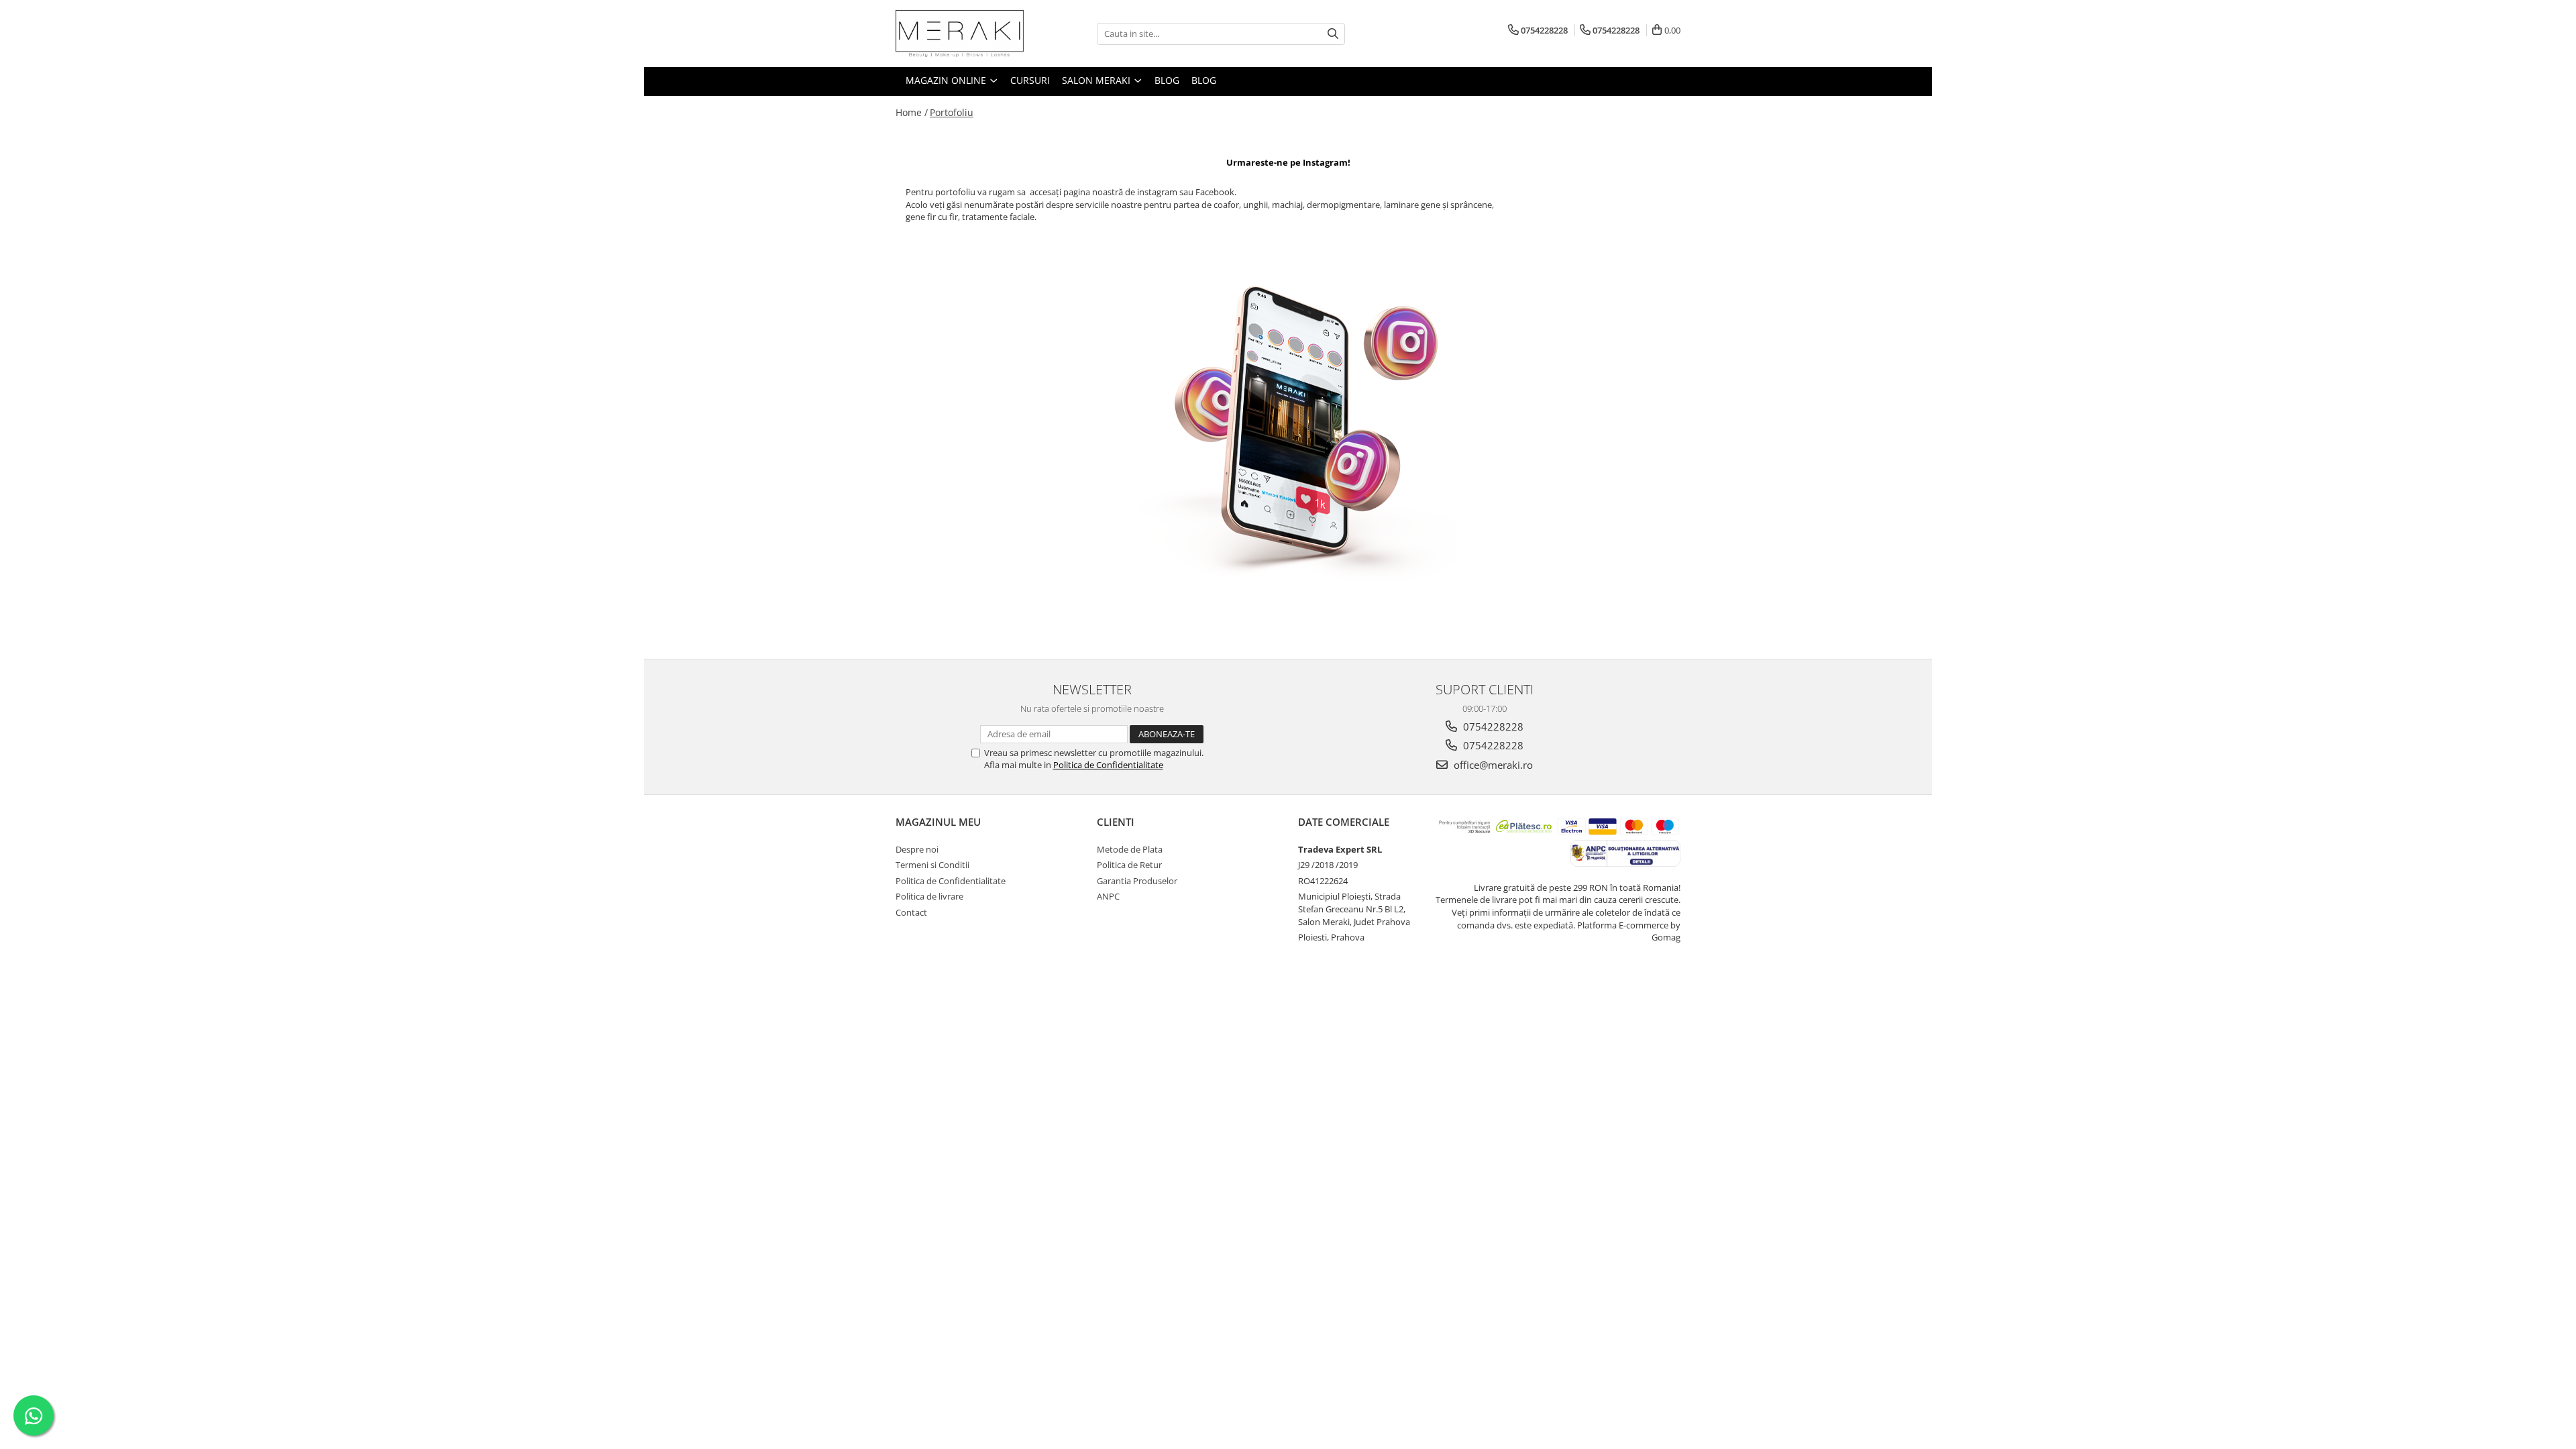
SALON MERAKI (1097, 80)
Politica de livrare (929, 896)
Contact (911, 912)
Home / (912, 112)
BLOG (1167, 80)
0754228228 (1492, 727)
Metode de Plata (1130, 849)
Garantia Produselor (1137, 881)
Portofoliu (952, 112)
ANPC (1108, 896)
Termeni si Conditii (932, 865)
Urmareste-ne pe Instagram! (1288, 162)
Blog (1204, 80)
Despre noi (917, 849)
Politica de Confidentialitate (1108, 765)
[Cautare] (1333, 34)
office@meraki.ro (1492, 765)
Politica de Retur (1129, 865)
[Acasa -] (963, 34)
